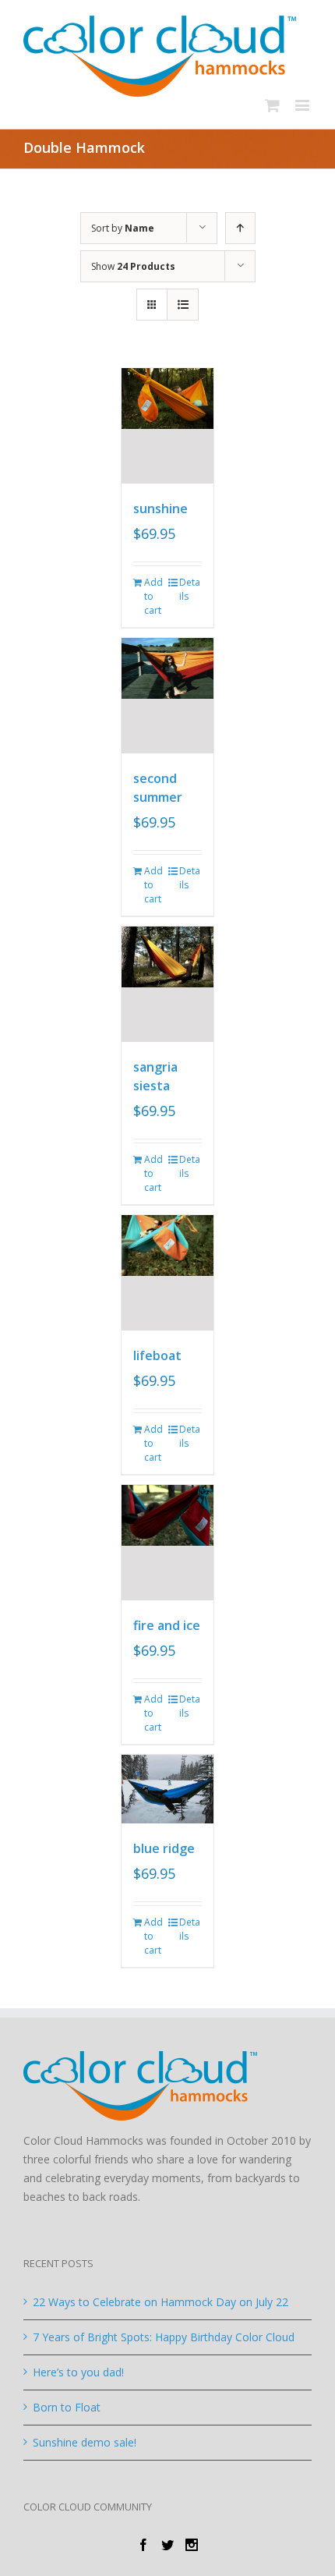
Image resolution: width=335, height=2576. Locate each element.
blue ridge (164, 1848)
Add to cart (153, 596)
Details (190, 589)
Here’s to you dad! (78, 2372)
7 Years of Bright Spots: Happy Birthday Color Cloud (164, 2337)
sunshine (160, 508)
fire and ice (167, 1625)
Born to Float (67, 2407)
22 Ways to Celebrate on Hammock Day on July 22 (160, 2302)
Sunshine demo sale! (85, 2442)
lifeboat (157, 1355)
